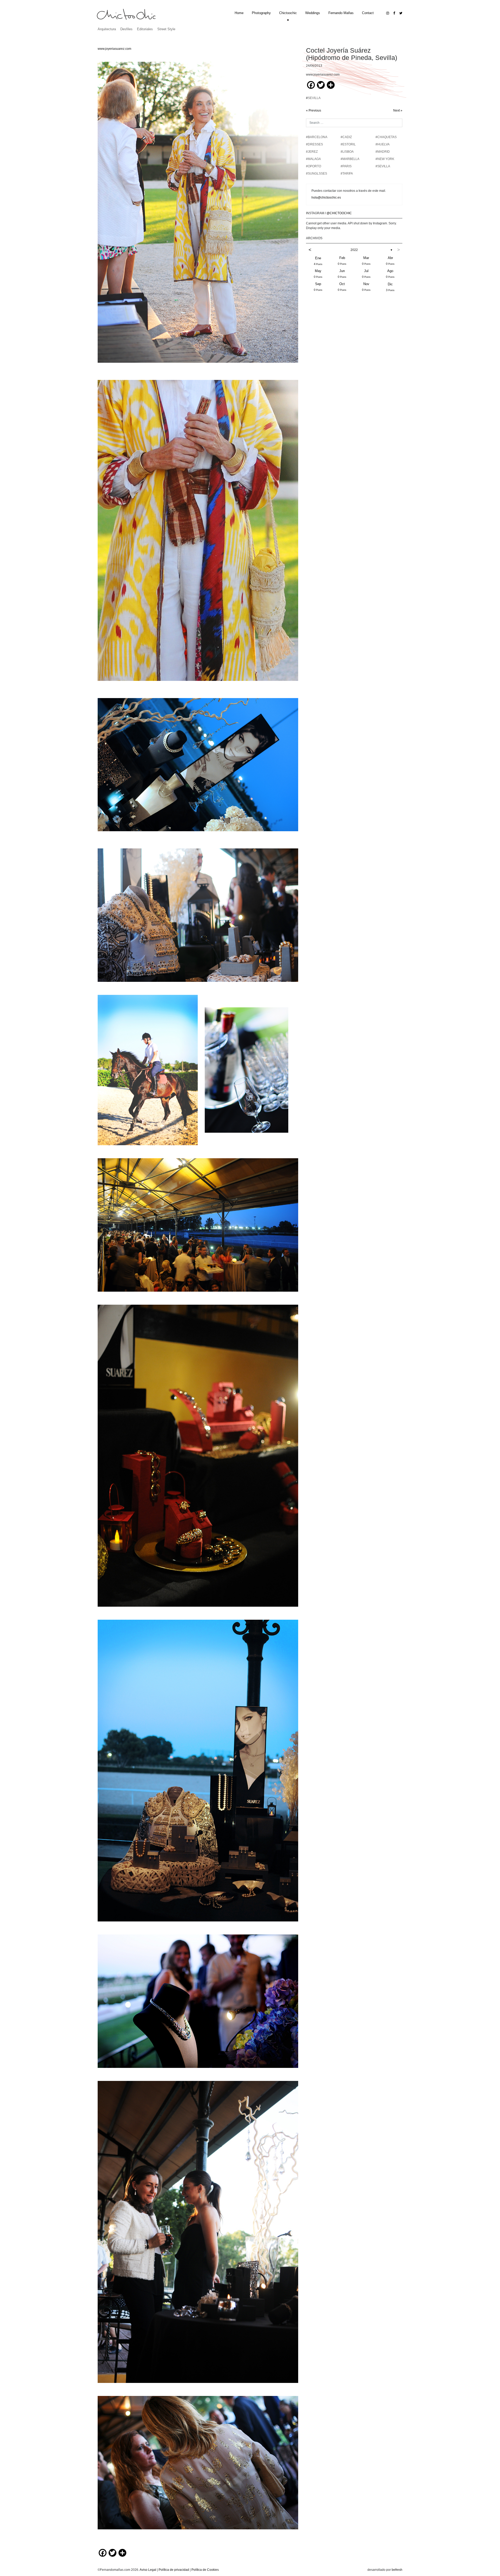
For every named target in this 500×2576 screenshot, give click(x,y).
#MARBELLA (350, 159)
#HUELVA (383, 144)
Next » (398, 110)
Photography (261, 13)
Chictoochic (288, 13)
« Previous (314, 110)
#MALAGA (313, 159)
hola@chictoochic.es (326, 198)
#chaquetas (386, 137)
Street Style (166, 29)
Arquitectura (107, 29)
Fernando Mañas (341, 13)
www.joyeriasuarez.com (114, 49)
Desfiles (126, 29)
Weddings (313, 13)
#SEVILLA (383, 166)
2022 (354, 250)
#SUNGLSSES (317, 174)
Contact (368, 13)
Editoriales (145, 29)
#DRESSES (314, 144)
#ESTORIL (348, 144)
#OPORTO (314, 166)
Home (239, 13)
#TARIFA (347, 174)
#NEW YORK (385, 159)
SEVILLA (314, 98)
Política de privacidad (174, 2570)
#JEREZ (312, 152)
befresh (397, 2570)
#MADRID (383, 152)
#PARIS (346, 166)
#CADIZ (346, 137)
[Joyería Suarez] (98, 2542)
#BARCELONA (317, 137)
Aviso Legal (148, 2570)
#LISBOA (347, 152)
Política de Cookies (205, 2570)
